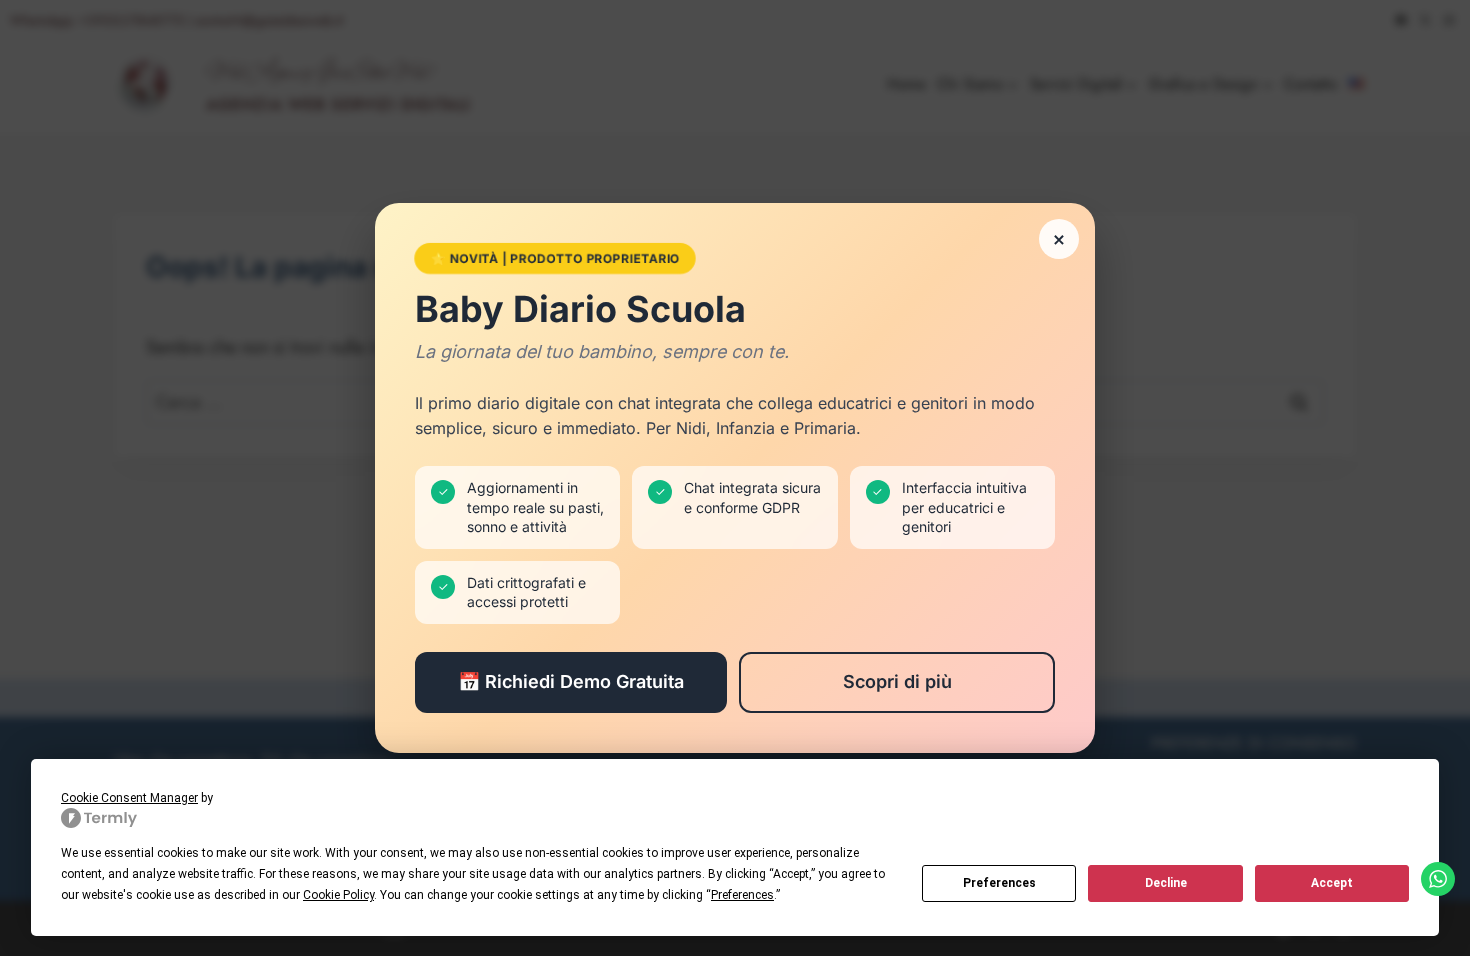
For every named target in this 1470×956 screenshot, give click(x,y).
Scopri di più (897, 681)
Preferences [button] (742, 895)
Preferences (999, 883)
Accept (1332, 883)
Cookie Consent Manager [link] (129, 798)
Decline (1166, 883)
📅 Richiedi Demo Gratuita (571, 681)
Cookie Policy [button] (338, 895)
